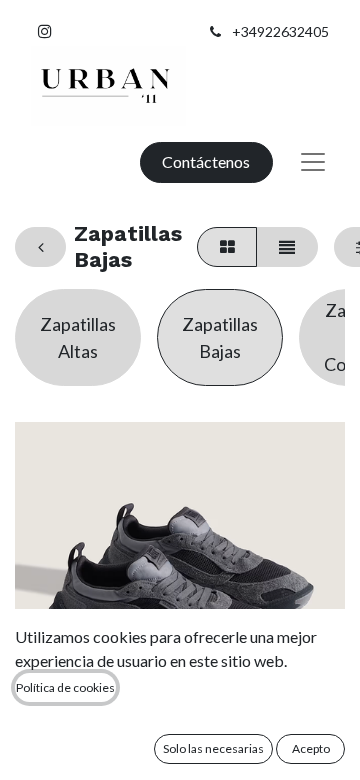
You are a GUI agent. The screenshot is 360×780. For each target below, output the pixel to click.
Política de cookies (65, 687)
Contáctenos (206, 161)
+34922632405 (280, 31)
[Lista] (286, 247)
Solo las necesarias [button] (213, 748)
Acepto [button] (311, 748)
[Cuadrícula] (227, 247)
